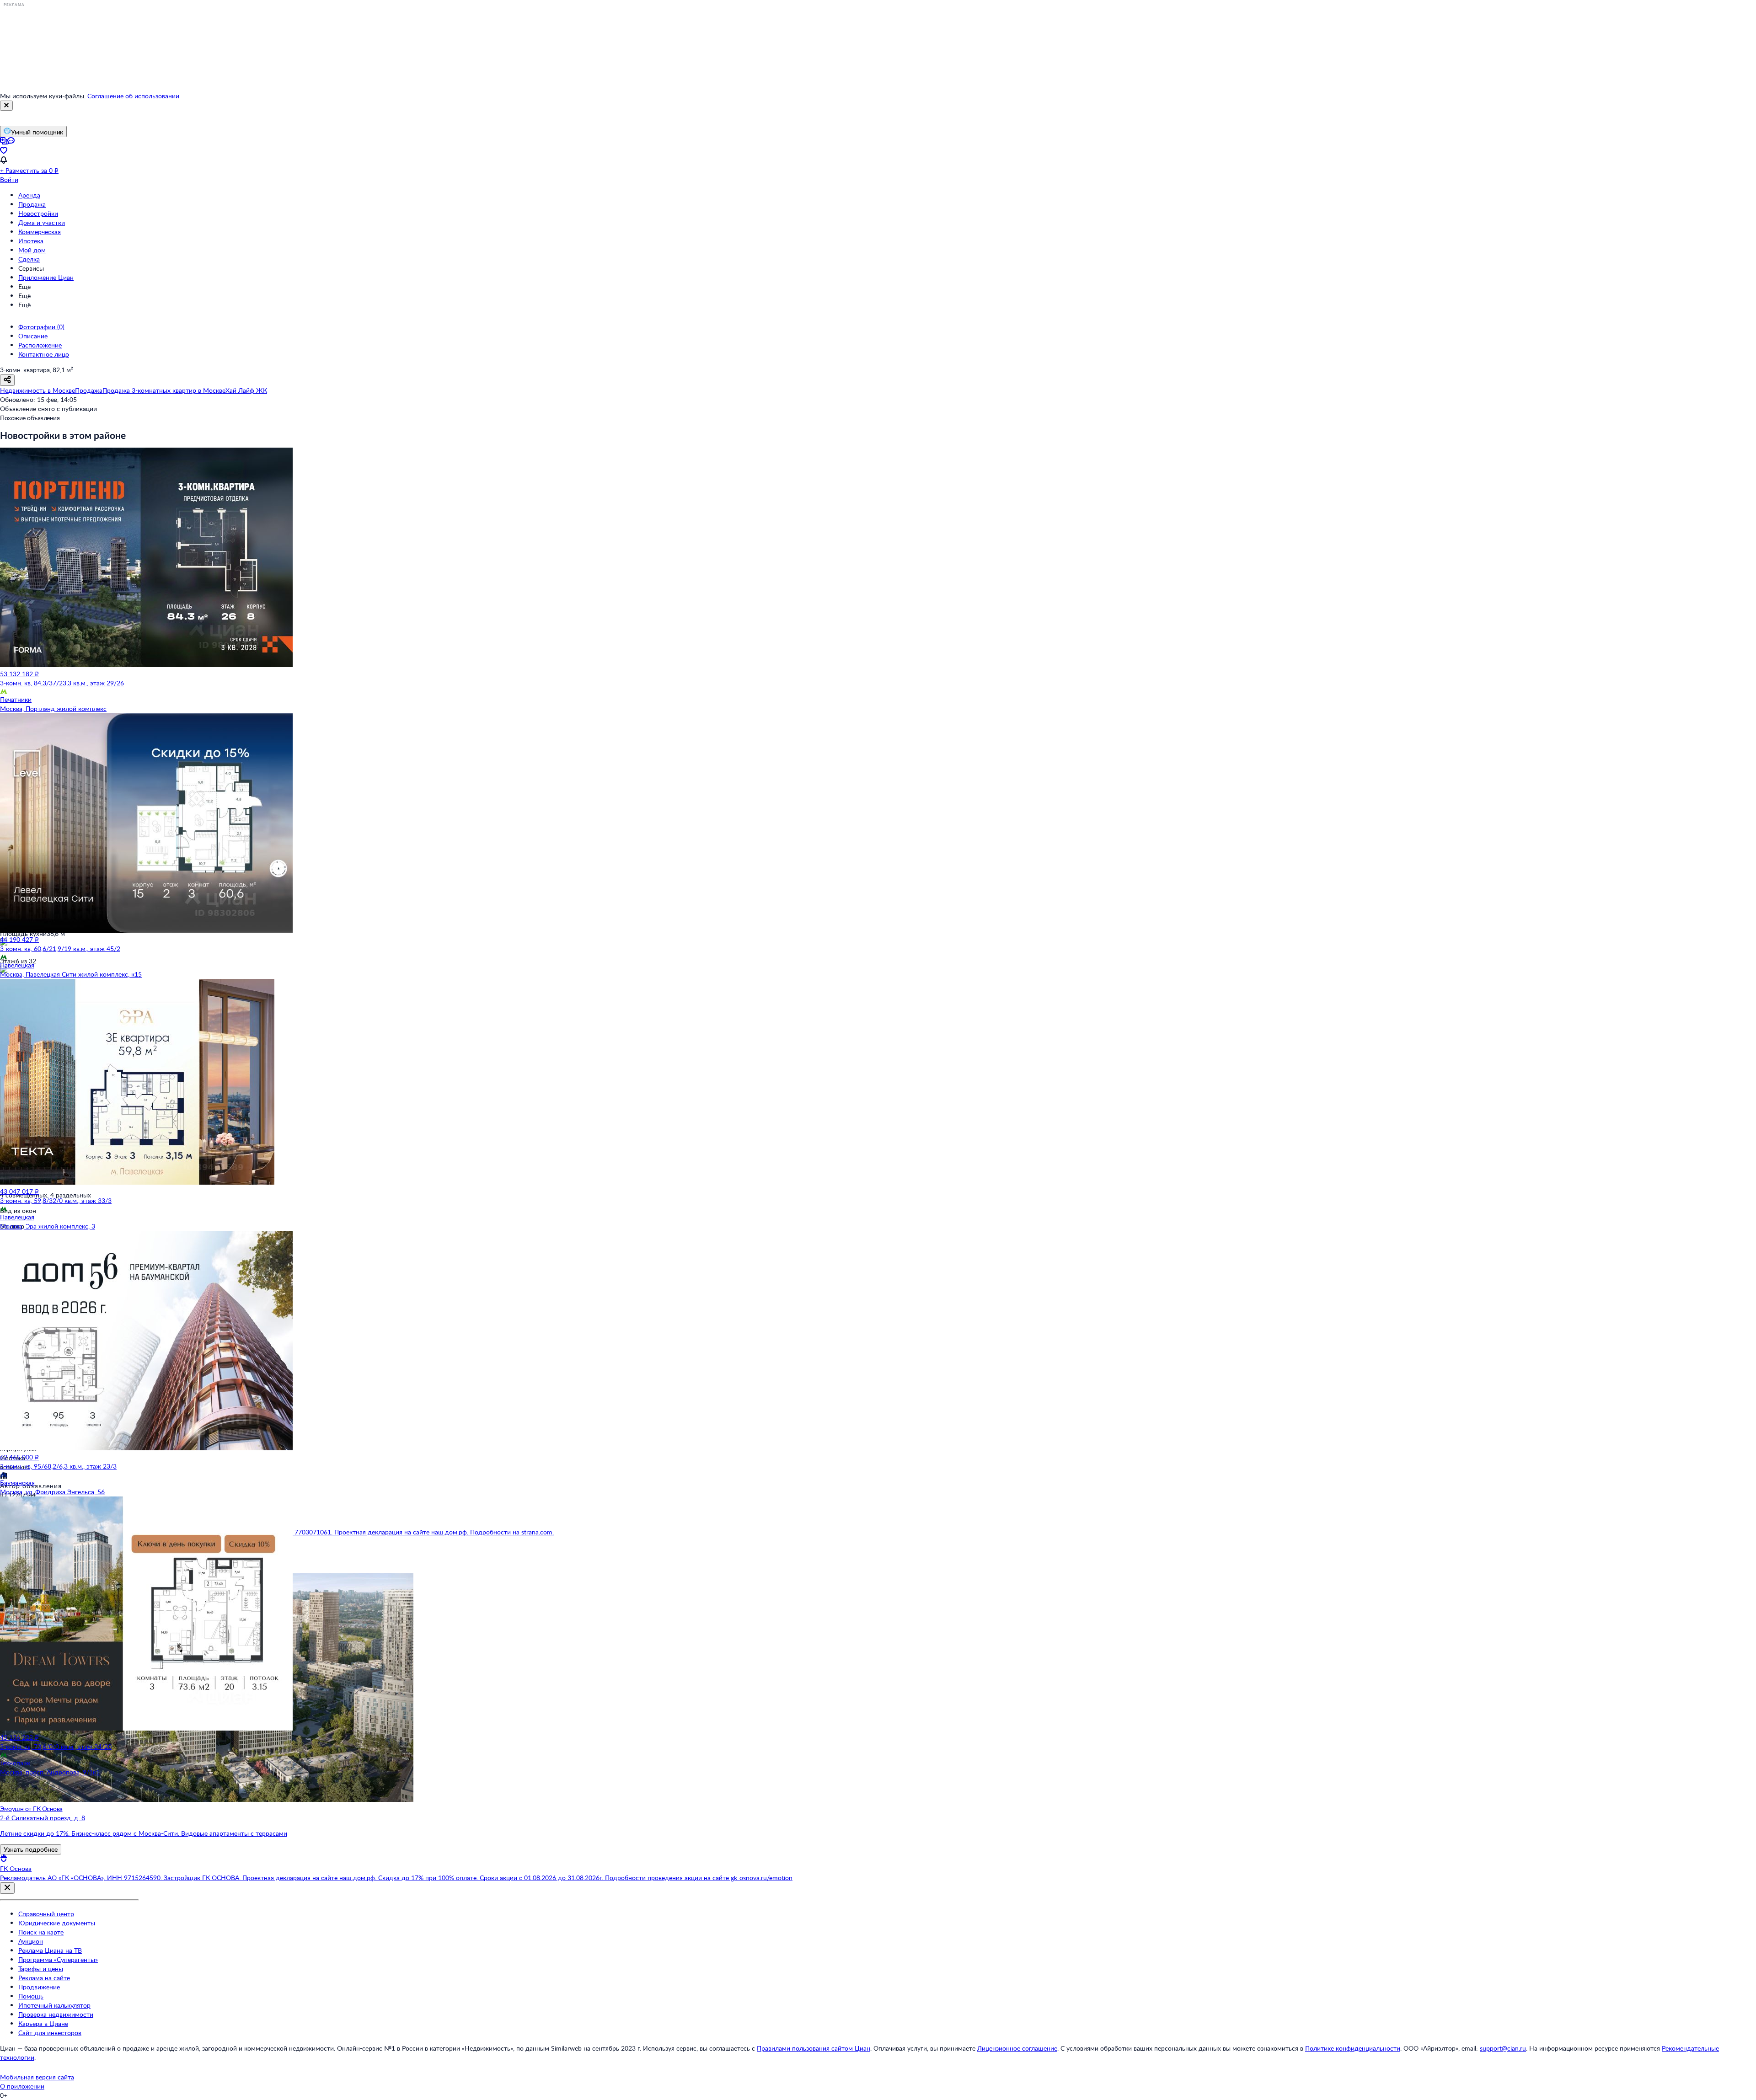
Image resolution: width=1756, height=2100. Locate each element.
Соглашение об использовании (133, 96)
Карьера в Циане (43, 2023)
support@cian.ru (1503, 2048)
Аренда (29, 195)
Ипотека (31, 241)
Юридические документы (57, 1923)
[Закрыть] (6, 106)
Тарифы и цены (41, 1969)
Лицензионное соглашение (1017, 2048)
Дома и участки (42, 222)
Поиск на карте (41, 1932)
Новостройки (38, 213)
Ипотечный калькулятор (54, 2005)
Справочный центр (46, 1914)
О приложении (22, 2086)
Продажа (32, 204)
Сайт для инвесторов (50, 2033)
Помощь (31, 1996)
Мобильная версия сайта (37, 2077)
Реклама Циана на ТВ (50, 1950)
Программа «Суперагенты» (58, 1959)
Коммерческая (40, 232)
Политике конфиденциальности (1353, 2048)
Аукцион (31, 1941)
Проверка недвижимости (56, 2014)
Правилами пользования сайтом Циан (814, 2048)
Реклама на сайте (44, 1978)
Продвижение (39, 1987)
